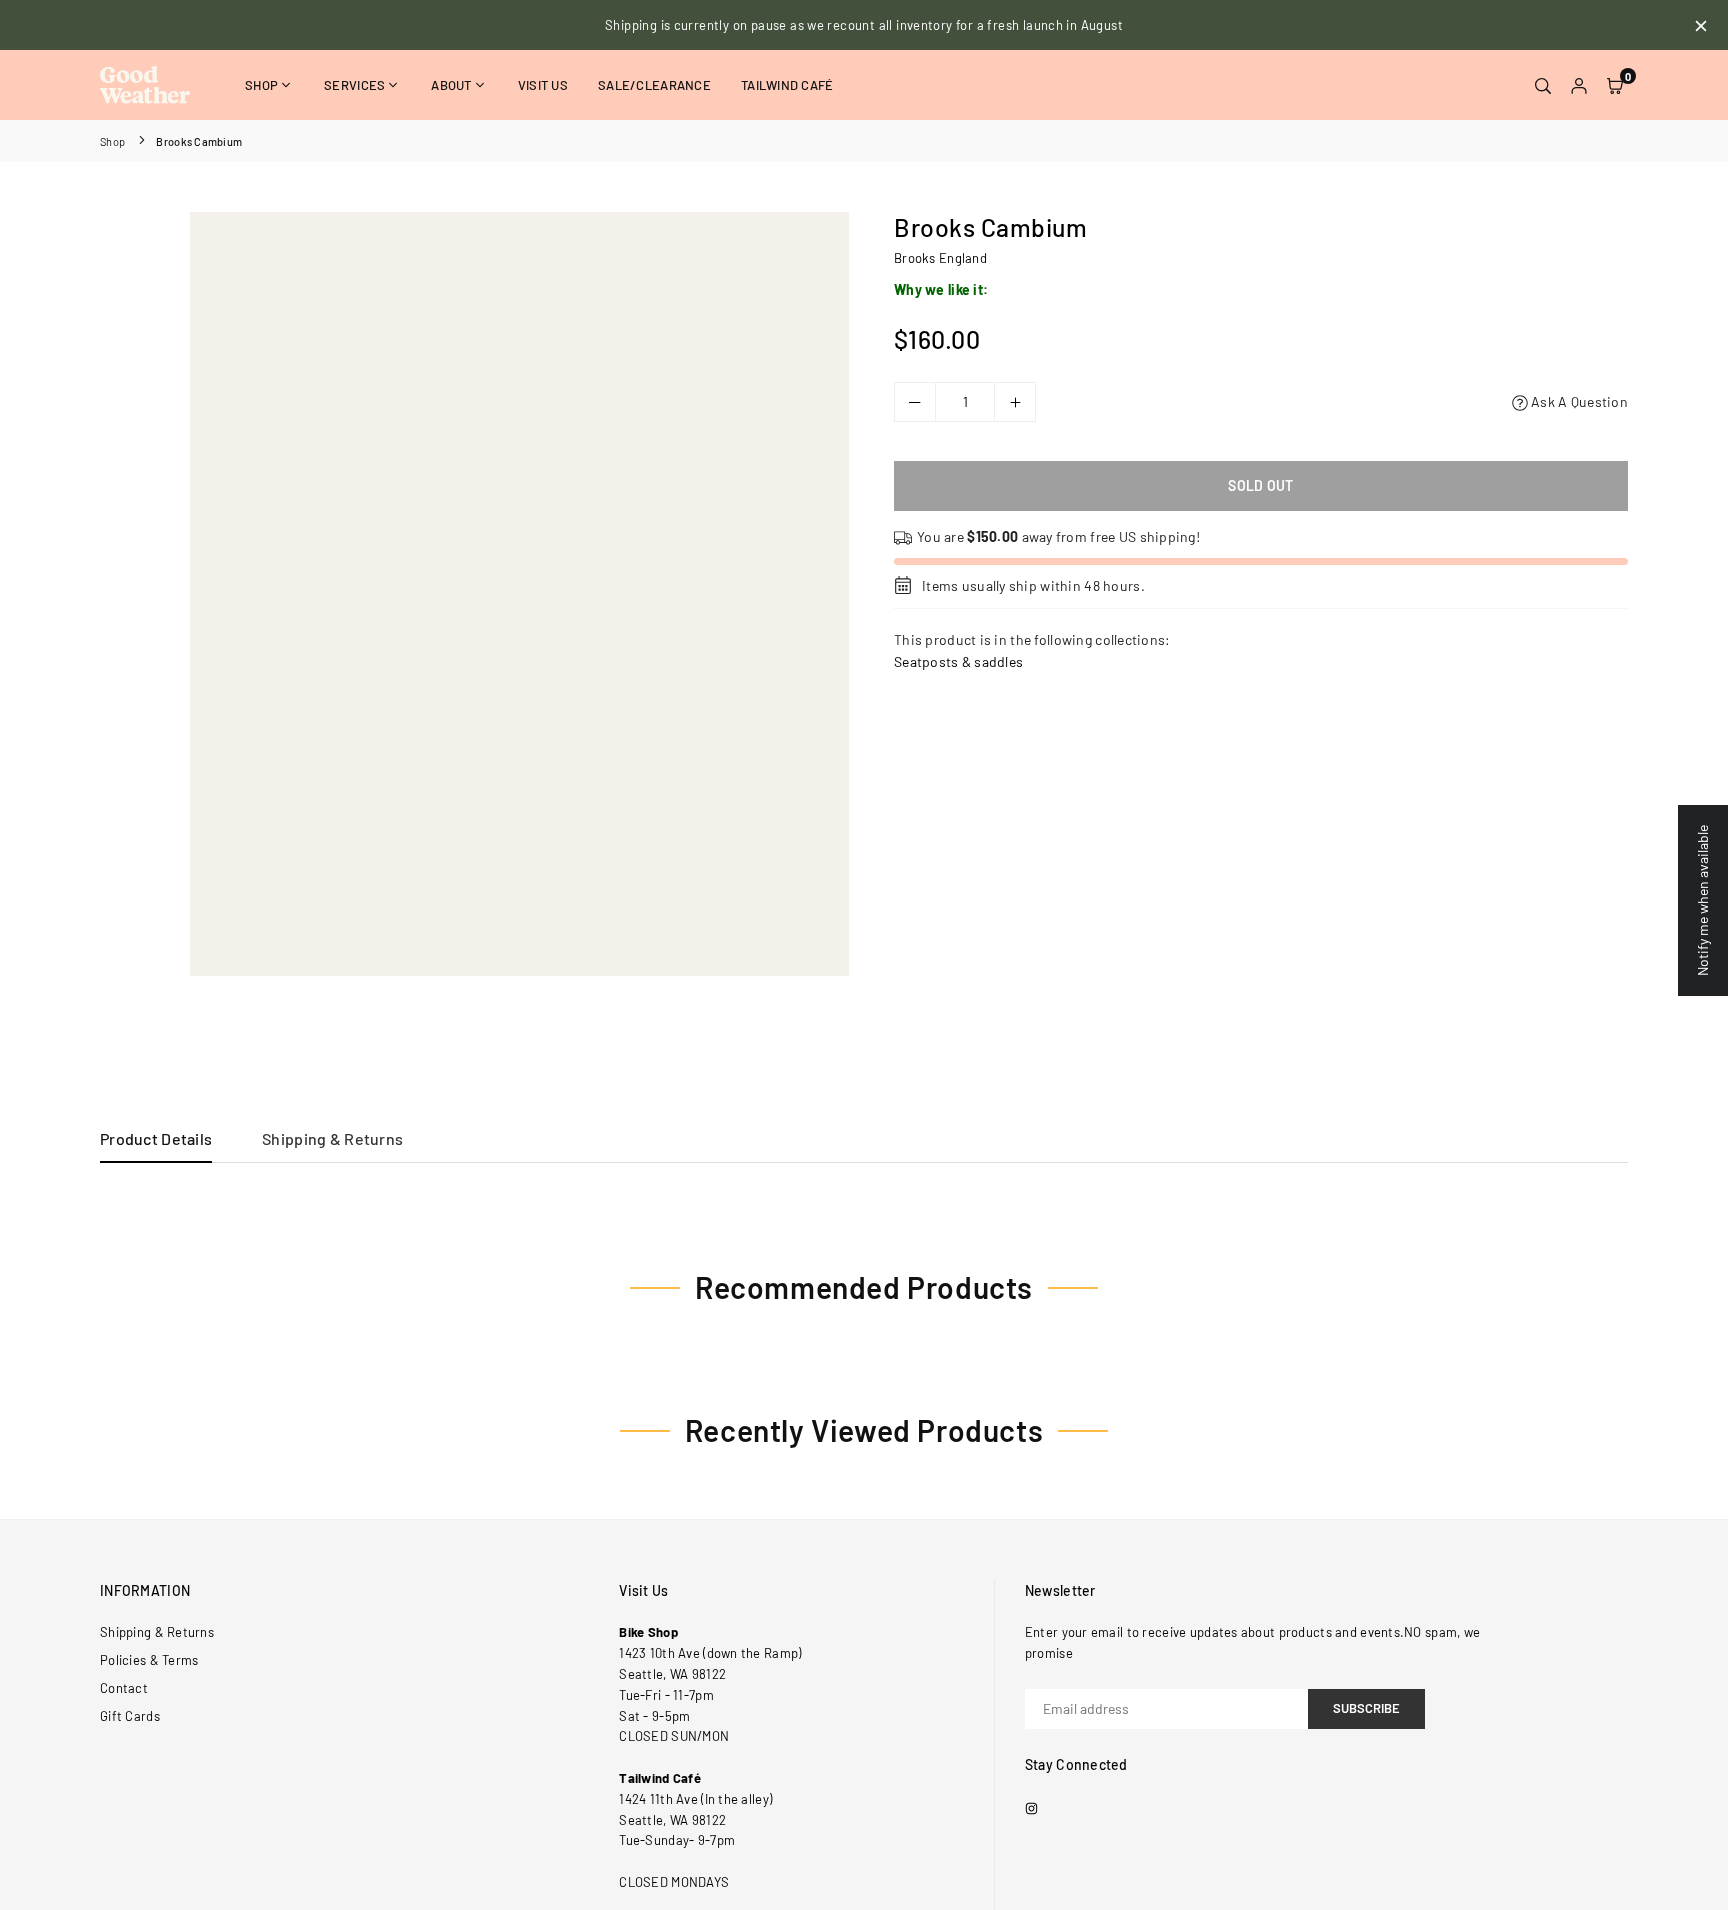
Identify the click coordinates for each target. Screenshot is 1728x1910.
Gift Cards (130, 1716)
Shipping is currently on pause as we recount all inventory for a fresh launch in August (864, 25)
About (451, 85)
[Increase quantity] (1015, 402)
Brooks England (940, 258)
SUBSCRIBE (1366, 1708)
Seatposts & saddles (958, 661)
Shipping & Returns (332, 1138)
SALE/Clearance (654, 85)
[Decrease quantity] (915, 402)
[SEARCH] (1543, 85)
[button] (1615, 85)
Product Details (156, 1138)
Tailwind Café (787, 85)
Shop (261, 85)
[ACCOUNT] (1579, 85)
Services (354, 85)
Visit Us (543, 85)
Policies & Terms (149, 1660)
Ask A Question (1578, 401)
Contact (124, 1688)
